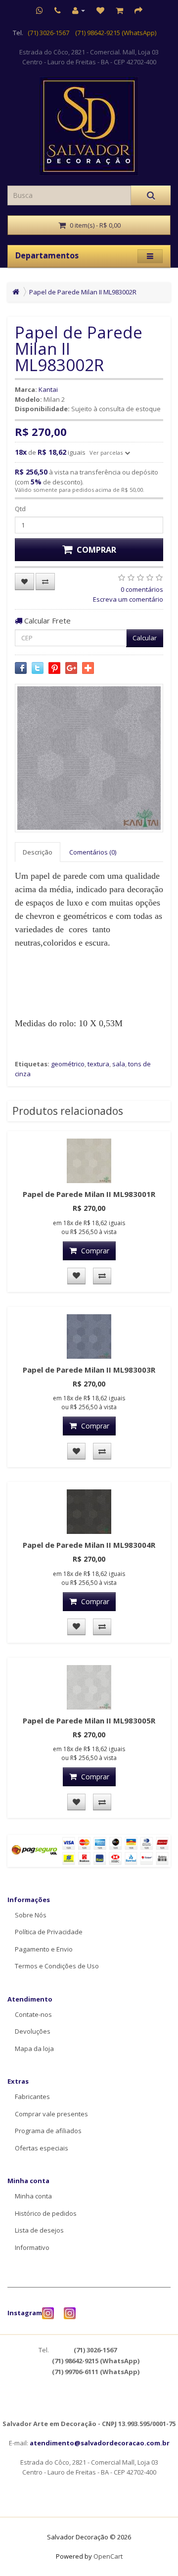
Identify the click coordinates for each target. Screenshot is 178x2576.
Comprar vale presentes (51, 2114)
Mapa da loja (34, 2049)
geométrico (68, 1064)
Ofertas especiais (42, 2148)
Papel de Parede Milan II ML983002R (83, 292)
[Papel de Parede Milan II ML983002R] (89, 758)
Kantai (48, 389)
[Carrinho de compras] (119, 10)
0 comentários (142, 589)
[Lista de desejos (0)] (100, 10)
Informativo (32, 2247)
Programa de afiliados (48, 2131)
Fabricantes (32, 2097)
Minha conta (33, 2196)
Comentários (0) (93, 852)
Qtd (20, 509)
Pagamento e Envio (44, 1949)
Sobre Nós (31, 1915)
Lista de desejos (39, 2230)
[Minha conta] (79, 10)
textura (98, 1064)
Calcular (145, 638)
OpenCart (108, 2556)
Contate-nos (33, 2014)
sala (119, 1064)
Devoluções (33, 2031)
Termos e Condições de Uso (57, 1966)
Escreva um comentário (128, 599)
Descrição (38, 852)
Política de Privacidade (49, 1932)
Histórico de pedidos (46, 2213)
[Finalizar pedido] (138, 10)
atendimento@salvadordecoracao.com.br (100, 2443)
